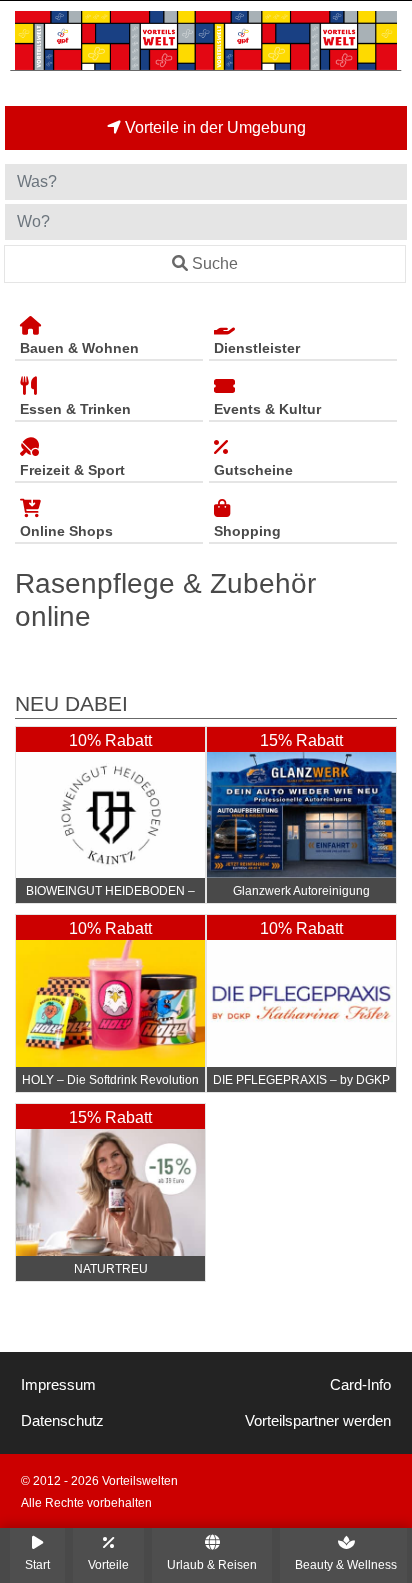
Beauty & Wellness (346, 1564)
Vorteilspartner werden (318, 1421)
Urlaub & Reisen (212, 1564)
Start (37, 1564)
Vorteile (108, 1564)
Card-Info (360, 1385)
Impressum (58, 1385)
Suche (215, 263)
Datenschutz (62, 1421)
